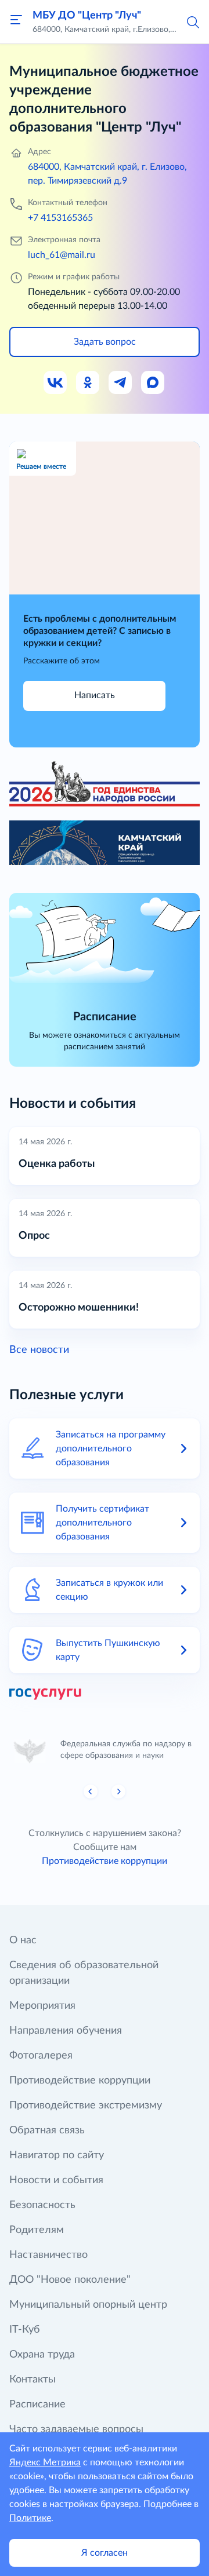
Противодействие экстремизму (86, 2106)
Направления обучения (66, 2031)
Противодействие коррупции (105, 1861)
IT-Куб (25, 2330)
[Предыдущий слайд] (91, 1791)
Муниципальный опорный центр (88, 2305)
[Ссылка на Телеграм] (121, 383)
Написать (95, 695)
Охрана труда (42, 2355)
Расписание (37, 2404)
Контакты (33, 2380)
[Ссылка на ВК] (56, 383)
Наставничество (48, 2255)
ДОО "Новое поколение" (70, 2280)
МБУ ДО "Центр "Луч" (87, 16)
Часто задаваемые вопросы (76, 2429)
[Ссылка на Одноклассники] (88, 383)
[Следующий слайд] (118, 1791)
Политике (30, 2518)
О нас (23, 1940)
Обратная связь (47, 2130)
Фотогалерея (41, 2056)
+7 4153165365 (60, 218)
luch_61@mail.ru (62, 255)
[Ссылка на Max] (153, 383)
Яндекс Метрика (45, 2462)
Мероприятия (42, 2006)
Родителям (37, 2230)
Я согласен (105, 2553)
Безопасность (42, 2205)
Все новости (39, 1350)
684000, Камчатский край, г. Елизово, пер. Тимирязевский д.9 (107, 174)
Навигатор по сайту (57, 2155)
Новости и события (56, 2180)
